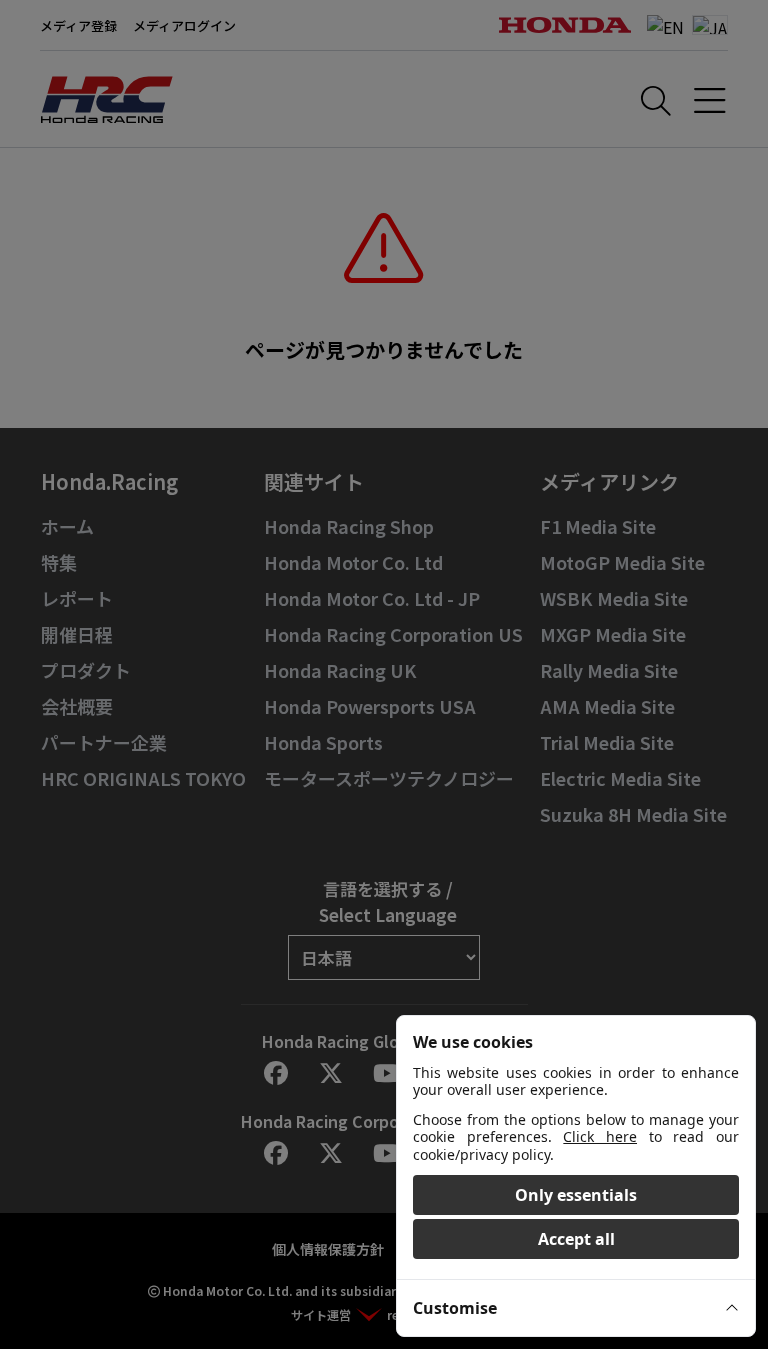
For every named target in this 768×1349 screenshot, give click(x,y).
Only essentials (576, 1195)
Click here (600, 1136)
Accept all (576, 1239)
